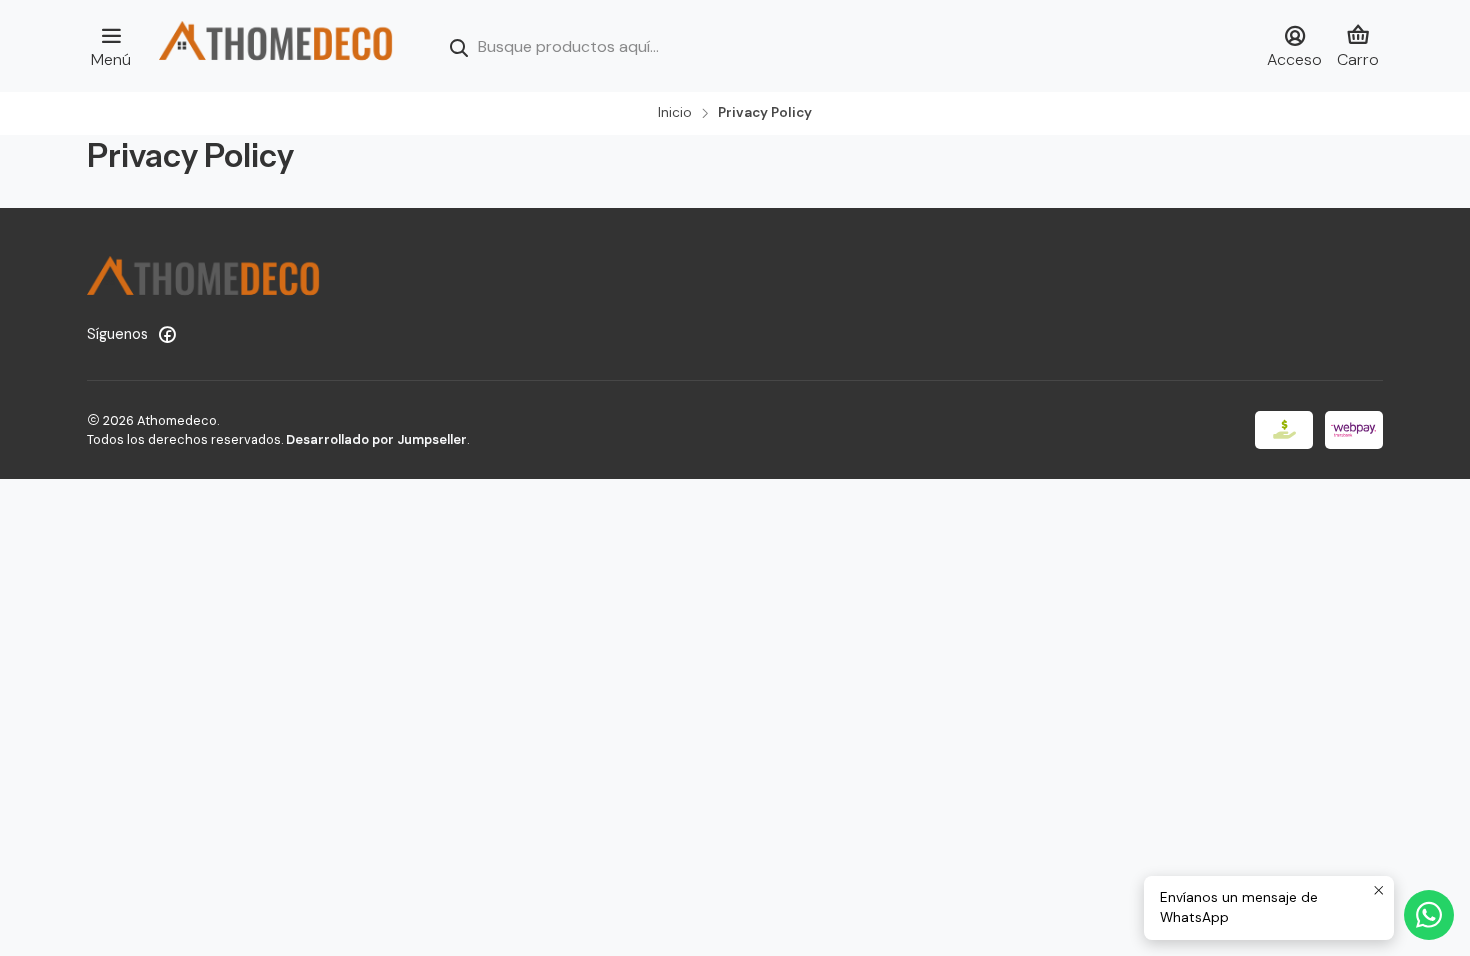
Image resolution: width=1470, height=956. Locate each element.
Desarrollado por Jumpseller (376, 439)
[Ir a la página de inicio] (276, 46)
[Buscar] (459, 48)
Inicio (675, 113)
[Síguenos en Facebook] (167, 334)
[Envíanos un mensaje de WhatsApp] (1429, 915)
